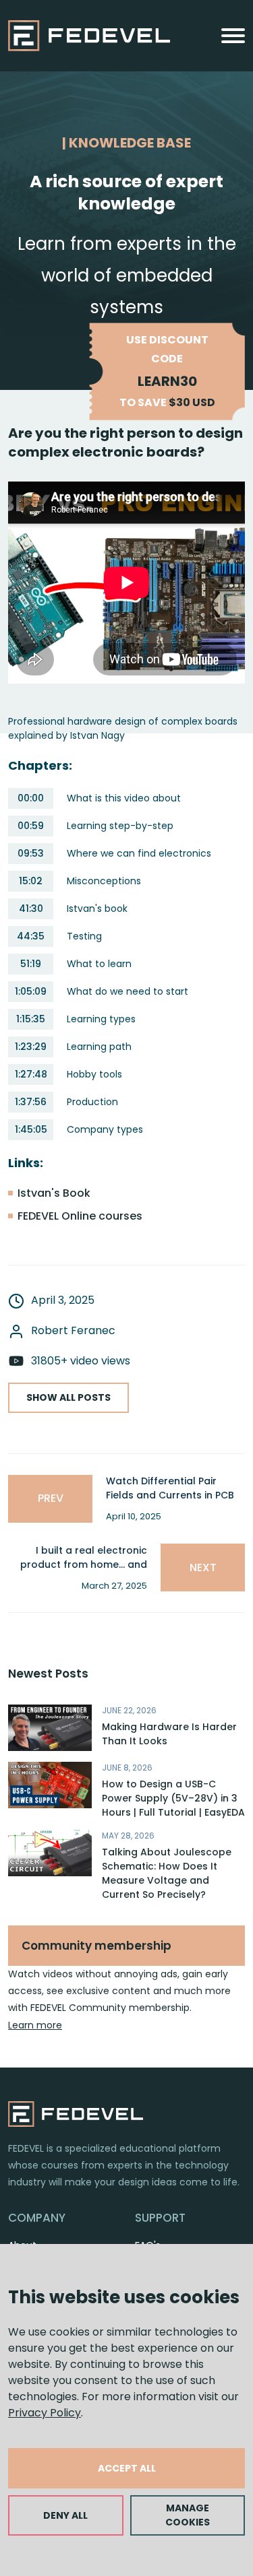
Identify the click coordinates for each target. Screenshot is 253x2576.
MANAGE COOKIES (188, 2515)
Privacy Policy (45, 2413)
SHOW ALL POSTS (68, 1397)
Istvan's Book (54, 1193)
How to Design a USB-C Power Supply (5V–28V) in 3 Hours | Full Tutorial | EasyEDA (173, 1798)
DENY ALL (65, 2515)
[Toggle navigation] (233, 36)
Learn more (35, 2025)
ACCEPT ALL (127, 2468)
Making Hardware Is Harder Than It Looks (169, 1734)
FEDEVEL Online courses (80, 1216)
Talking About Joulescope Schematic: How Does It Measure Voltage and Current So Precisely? (167, 1873)
